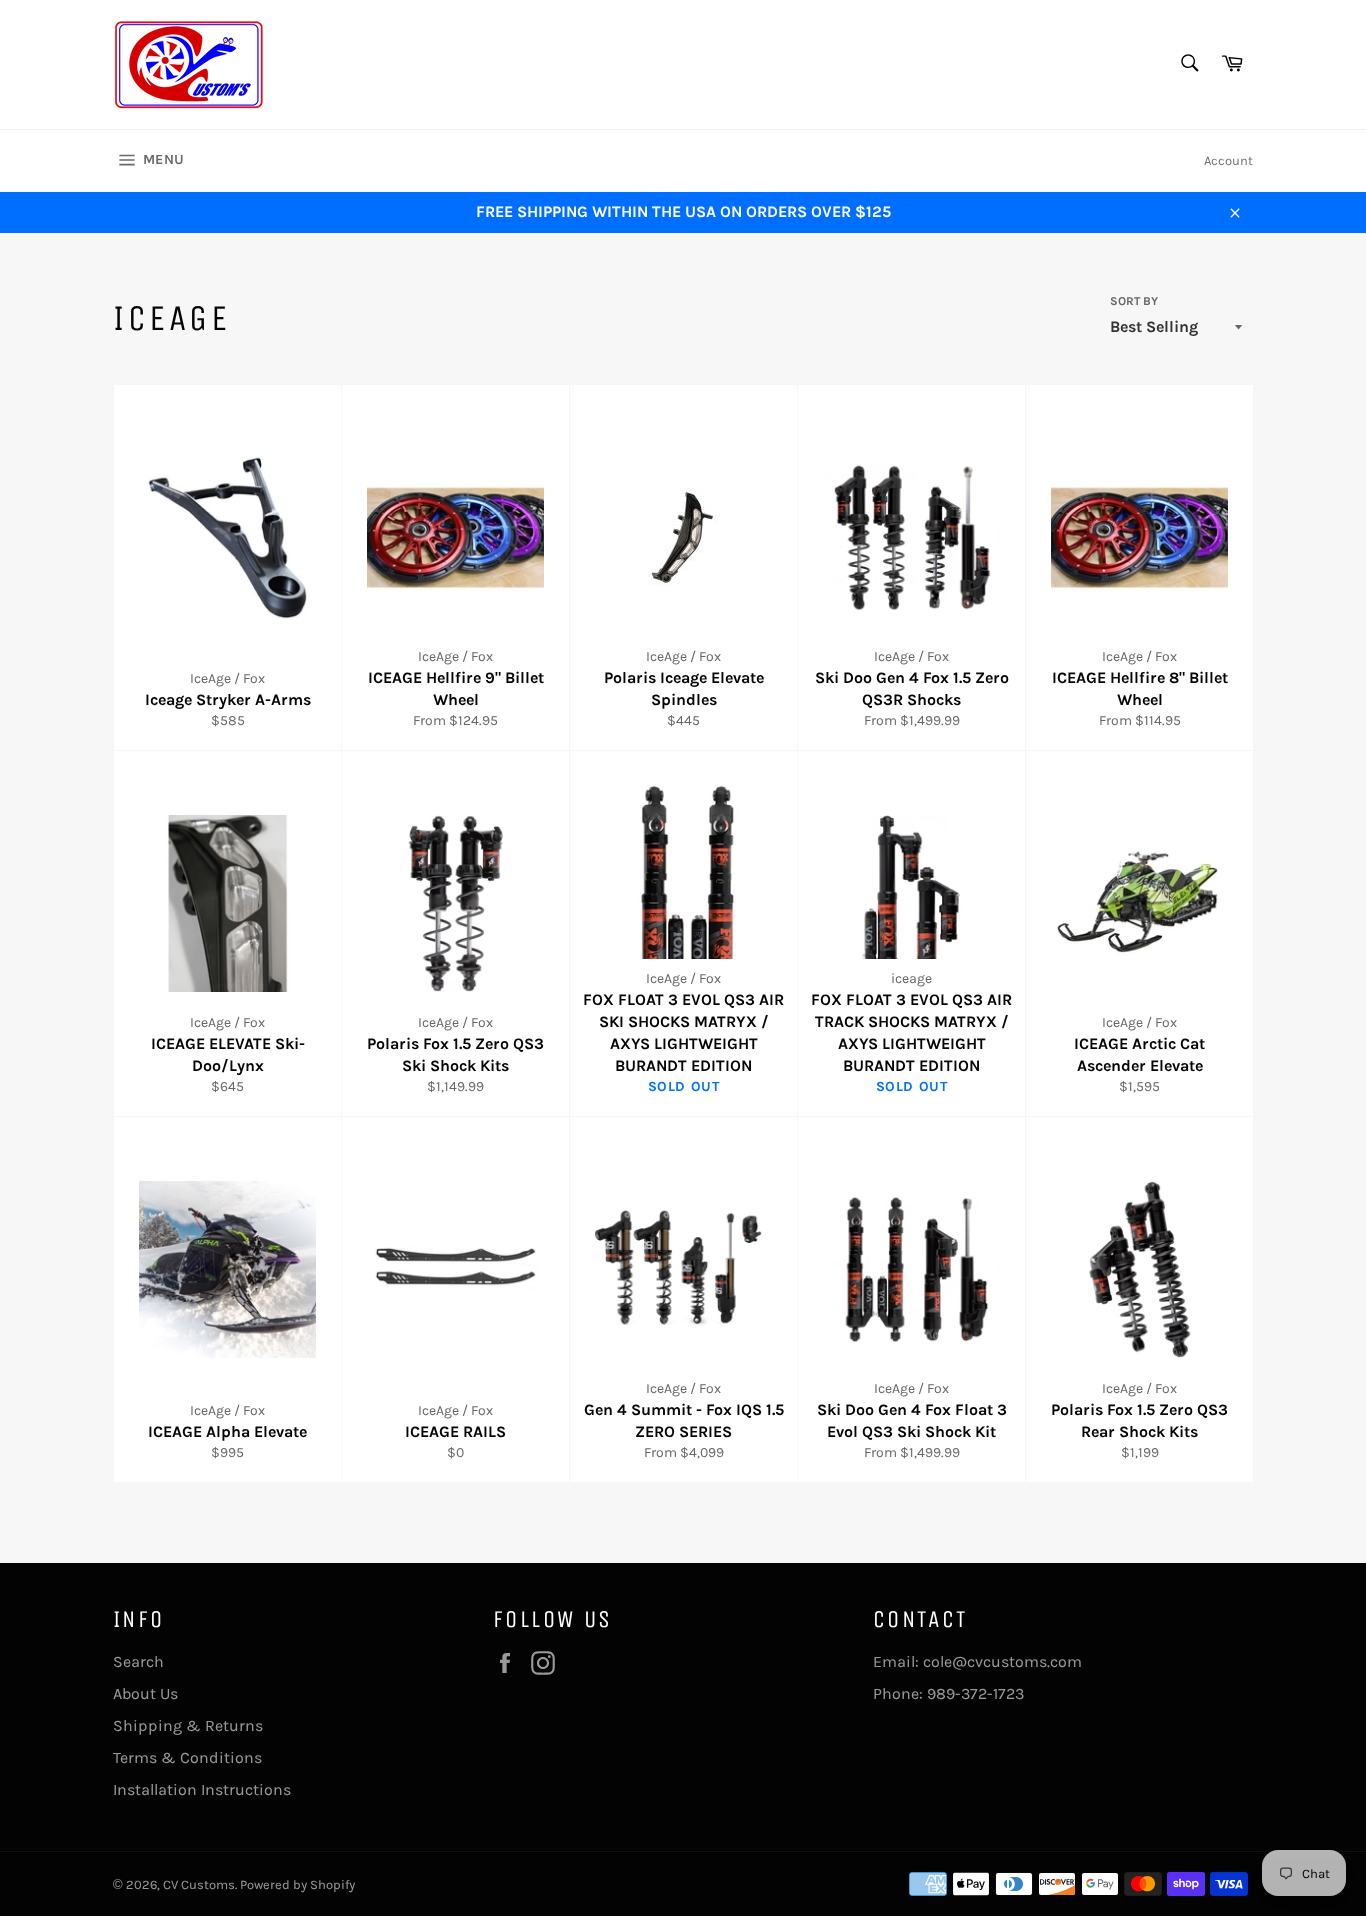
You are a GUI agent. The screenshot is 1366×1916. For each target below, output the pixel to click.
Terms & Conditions (187, 1757)
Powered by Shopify (297, 1884)
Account (1228, 160)
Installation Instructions (202, 1789)
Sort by (1134, 301)
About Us (145, 1693)
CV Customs (199, 1884)
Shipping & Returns (188, 1725)
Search (138, 1661)
